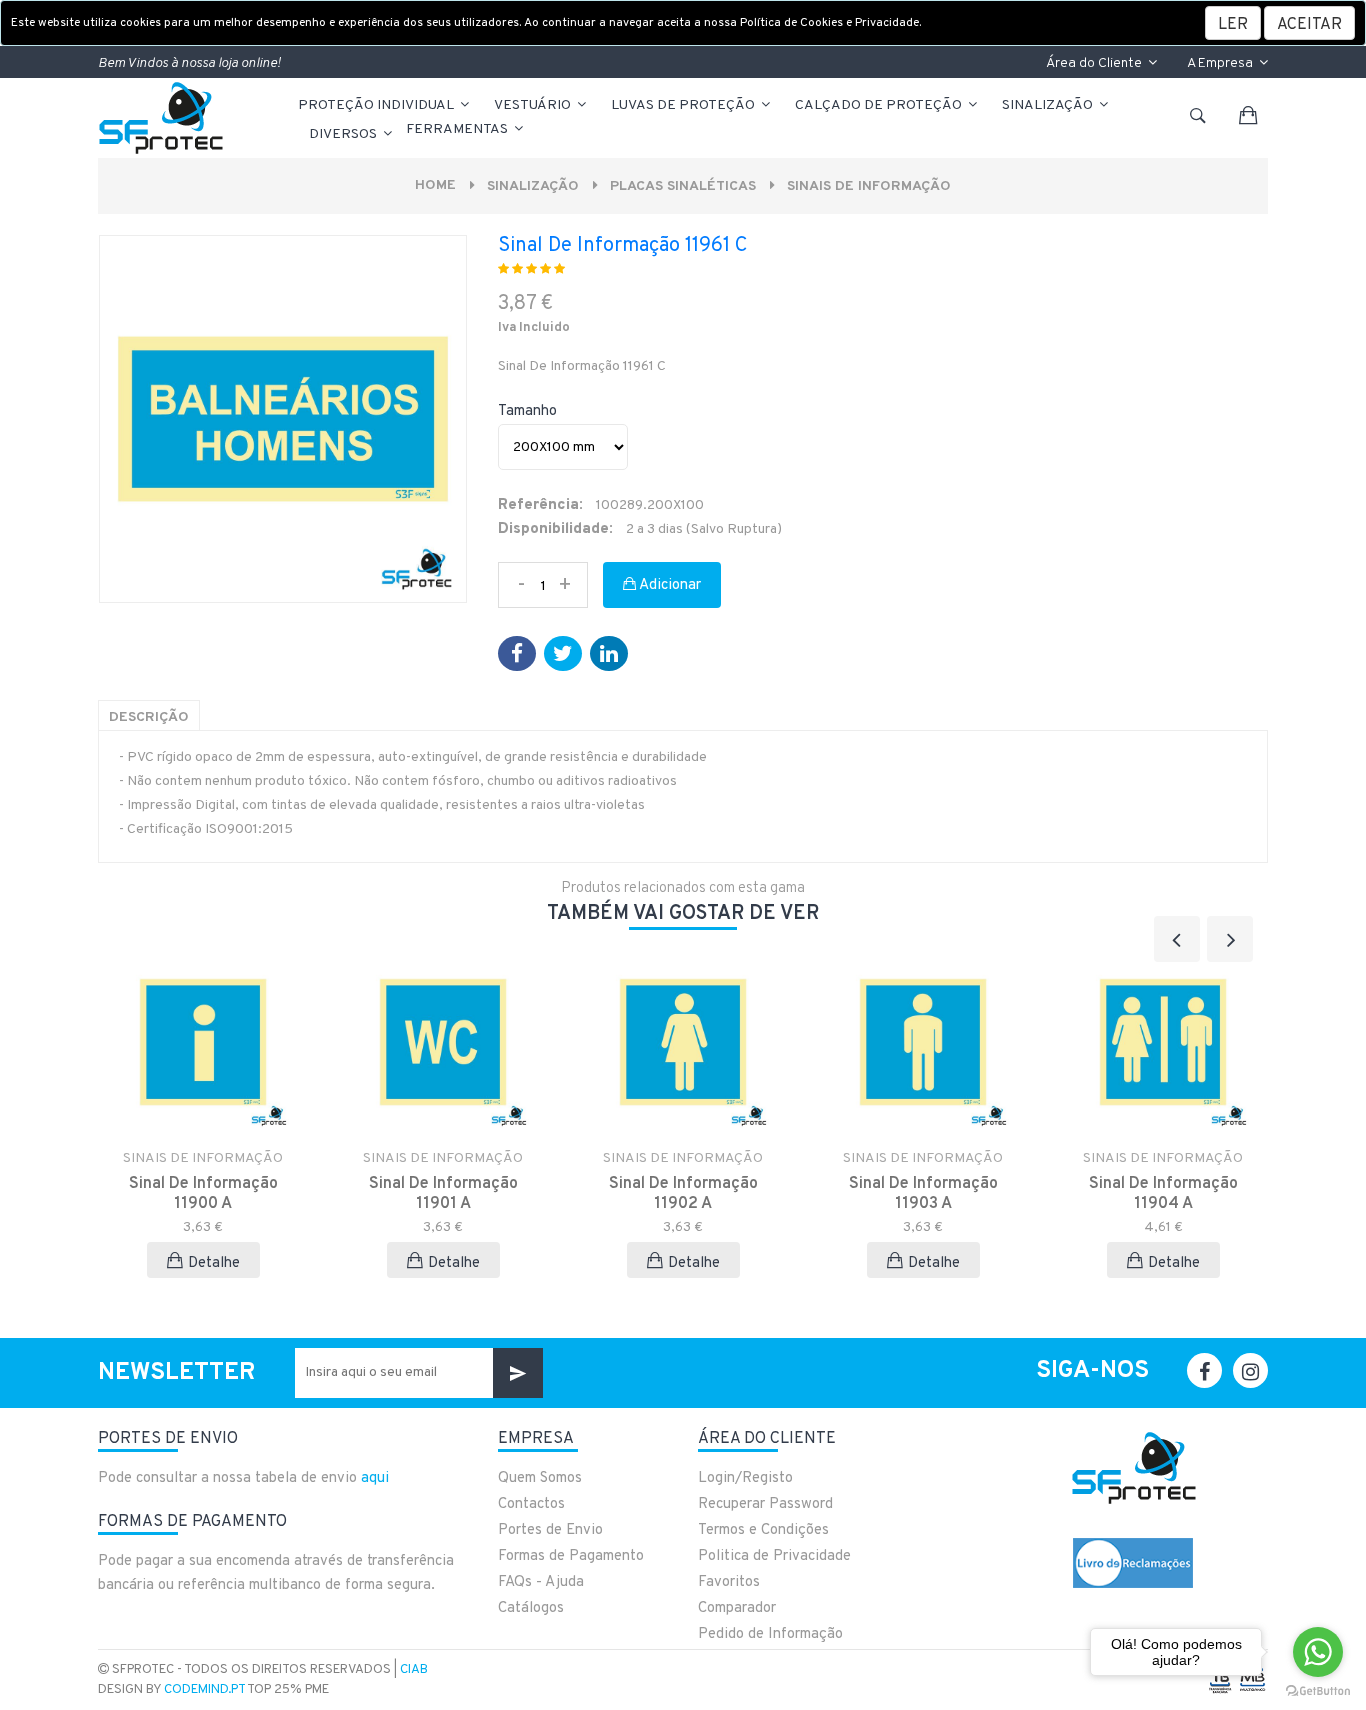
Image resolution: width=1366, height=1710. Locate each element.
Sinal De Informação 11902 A (683, 1194)
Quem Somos (540, 1478)
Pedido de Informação (770, 1634)
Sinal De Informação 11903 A (923, 1194)
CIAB (414, 1670)
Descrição (149, 717)
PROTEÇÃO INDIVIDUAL (377, 105)
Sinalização (1049, 105)
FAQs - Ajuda (541, 1582)
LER (1233, 25)
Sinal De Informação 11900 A (203, 1194)
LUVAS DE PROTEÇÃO (684, 105)
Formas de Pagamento (571, 1556)
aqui (375, 1478)
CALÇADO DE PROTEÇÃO (880, 105)
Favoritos (729, 1582)
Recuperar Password (765, 1504)
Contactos (531, 1504)
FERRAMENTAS (458, 129)
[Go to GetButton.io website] (1318, 1690)
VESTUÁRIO (534, 105)
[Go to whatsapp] (1318, 1652)
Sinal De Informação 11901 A (443, 1194)
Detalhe (214, 1263)
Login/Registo (745, 1478)
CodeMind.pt (204, 1690)
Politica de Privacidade (774, 1556)
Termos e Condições (763, 1530)
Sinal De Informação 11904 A (1163, 1194)
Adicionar (668, 585)
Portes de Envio (550, 1530)
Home (435, 185)
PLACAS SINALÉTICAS (683, 186)
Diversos (344, 134)
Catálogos (531, 1608)
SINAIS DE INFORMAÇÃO (869, 186)
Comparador (737, 1608)
